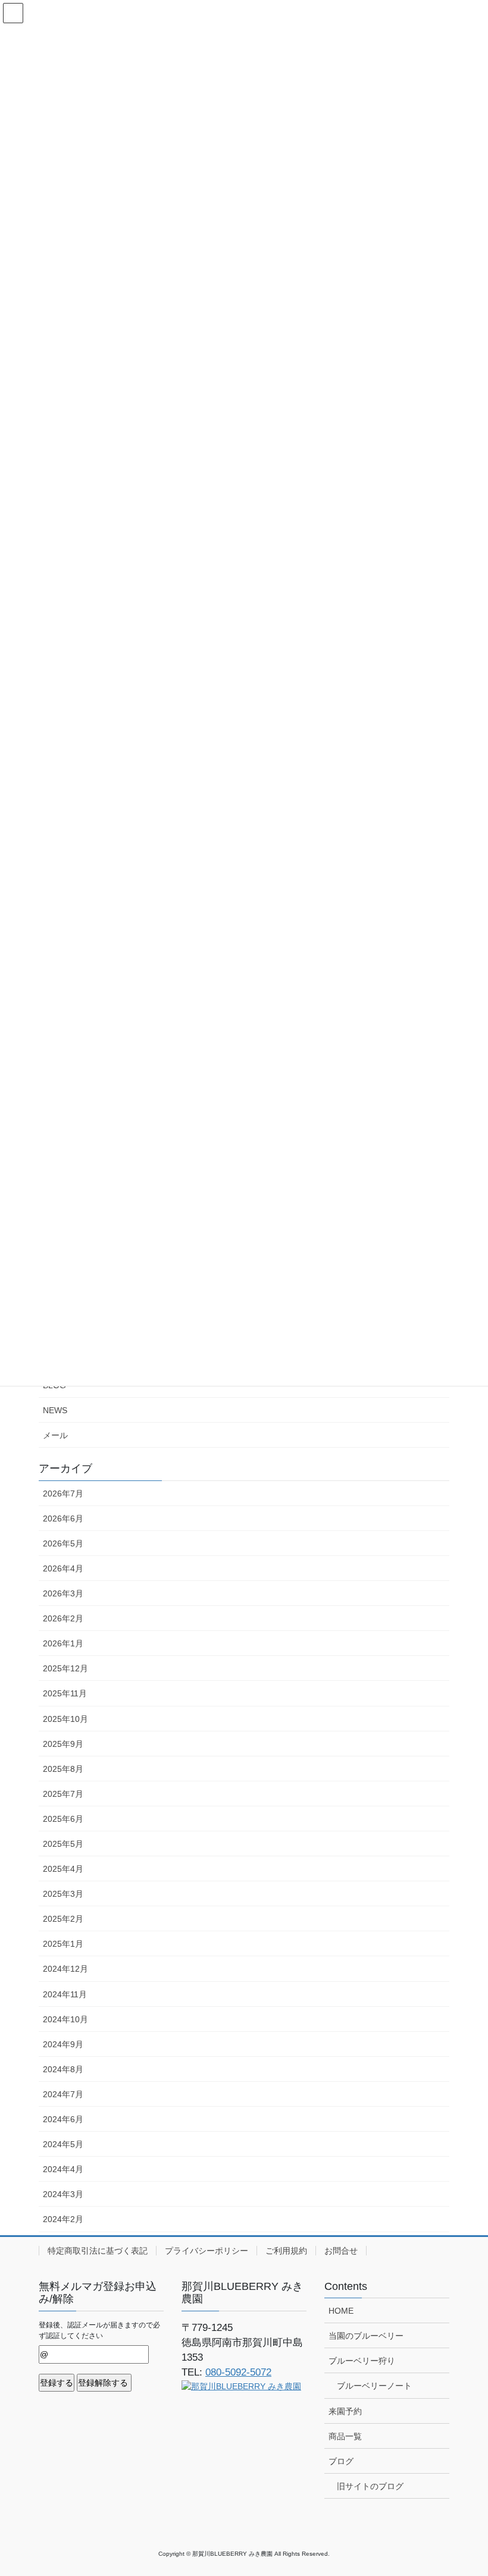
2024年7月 (63, 2094)
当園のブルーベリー (366, 2336)
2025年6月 (63, 1819)
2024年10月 (65, 2019)
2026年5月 (63, 1543)
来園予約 (345, 2411)
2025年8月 (63, 1769)
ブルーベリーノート (374, 2386)
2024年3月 (63, 2194)
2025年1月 (63, 1944)
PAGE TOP (466, 2488)
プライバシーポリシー (207, 2251)
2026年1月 (63, 1643)
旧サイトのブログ (370, 2486)
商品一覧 (345, 2436)
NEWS (55, 1410)
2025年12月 (65, 1668)
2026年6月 (63, 1518)
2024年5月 (63, 2144)
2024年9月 (63, 2044)
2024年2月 (63, 2219)
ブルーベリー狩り (362, 2361)
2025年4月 (63, 1869)
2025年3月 (63, 1894)
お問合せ (341, 2251)
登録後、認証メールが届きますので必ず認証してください (99, 2330)
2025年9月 (63, 1744)
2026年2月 (63, 1618)
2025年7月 (63, 1794)
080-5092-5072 (238, 2372)
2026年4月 (63, 1568)
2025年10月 (65, 1719)
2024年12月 (65, 1969)
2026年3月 (63, 1593)
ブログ (341, 2461)
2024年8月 (63, 2069)
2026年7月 (63, 1493)
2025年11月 (65, 1693)
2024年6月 (63, 2119)
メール (55, 1435)
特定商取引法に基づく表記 (98, 2251)
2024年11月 (65, 1994)
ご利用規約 (286, 2251)
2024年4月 (63, 2169)
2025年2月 (63, 1919)
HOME (341, 2311)
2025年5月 (63, 1844)
